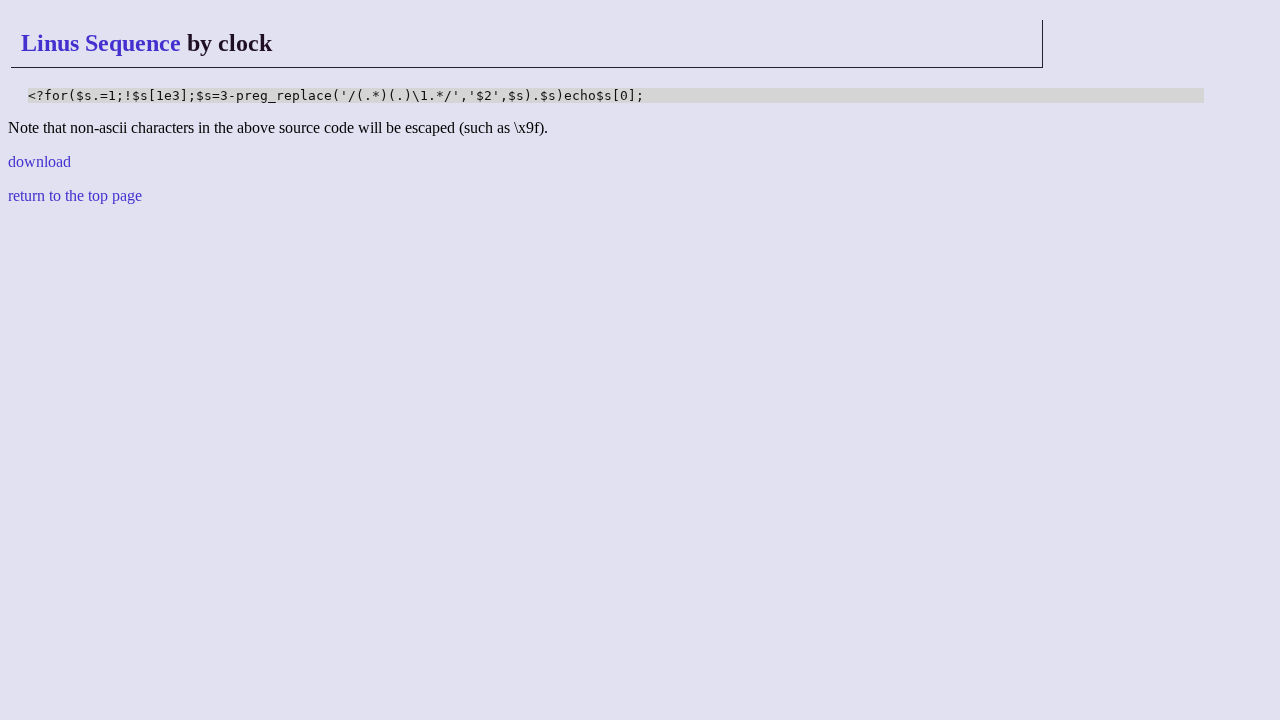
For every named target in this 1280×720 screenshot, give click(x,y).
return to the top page (75, 195)
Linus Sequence (101, 43)
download (39, 161)
